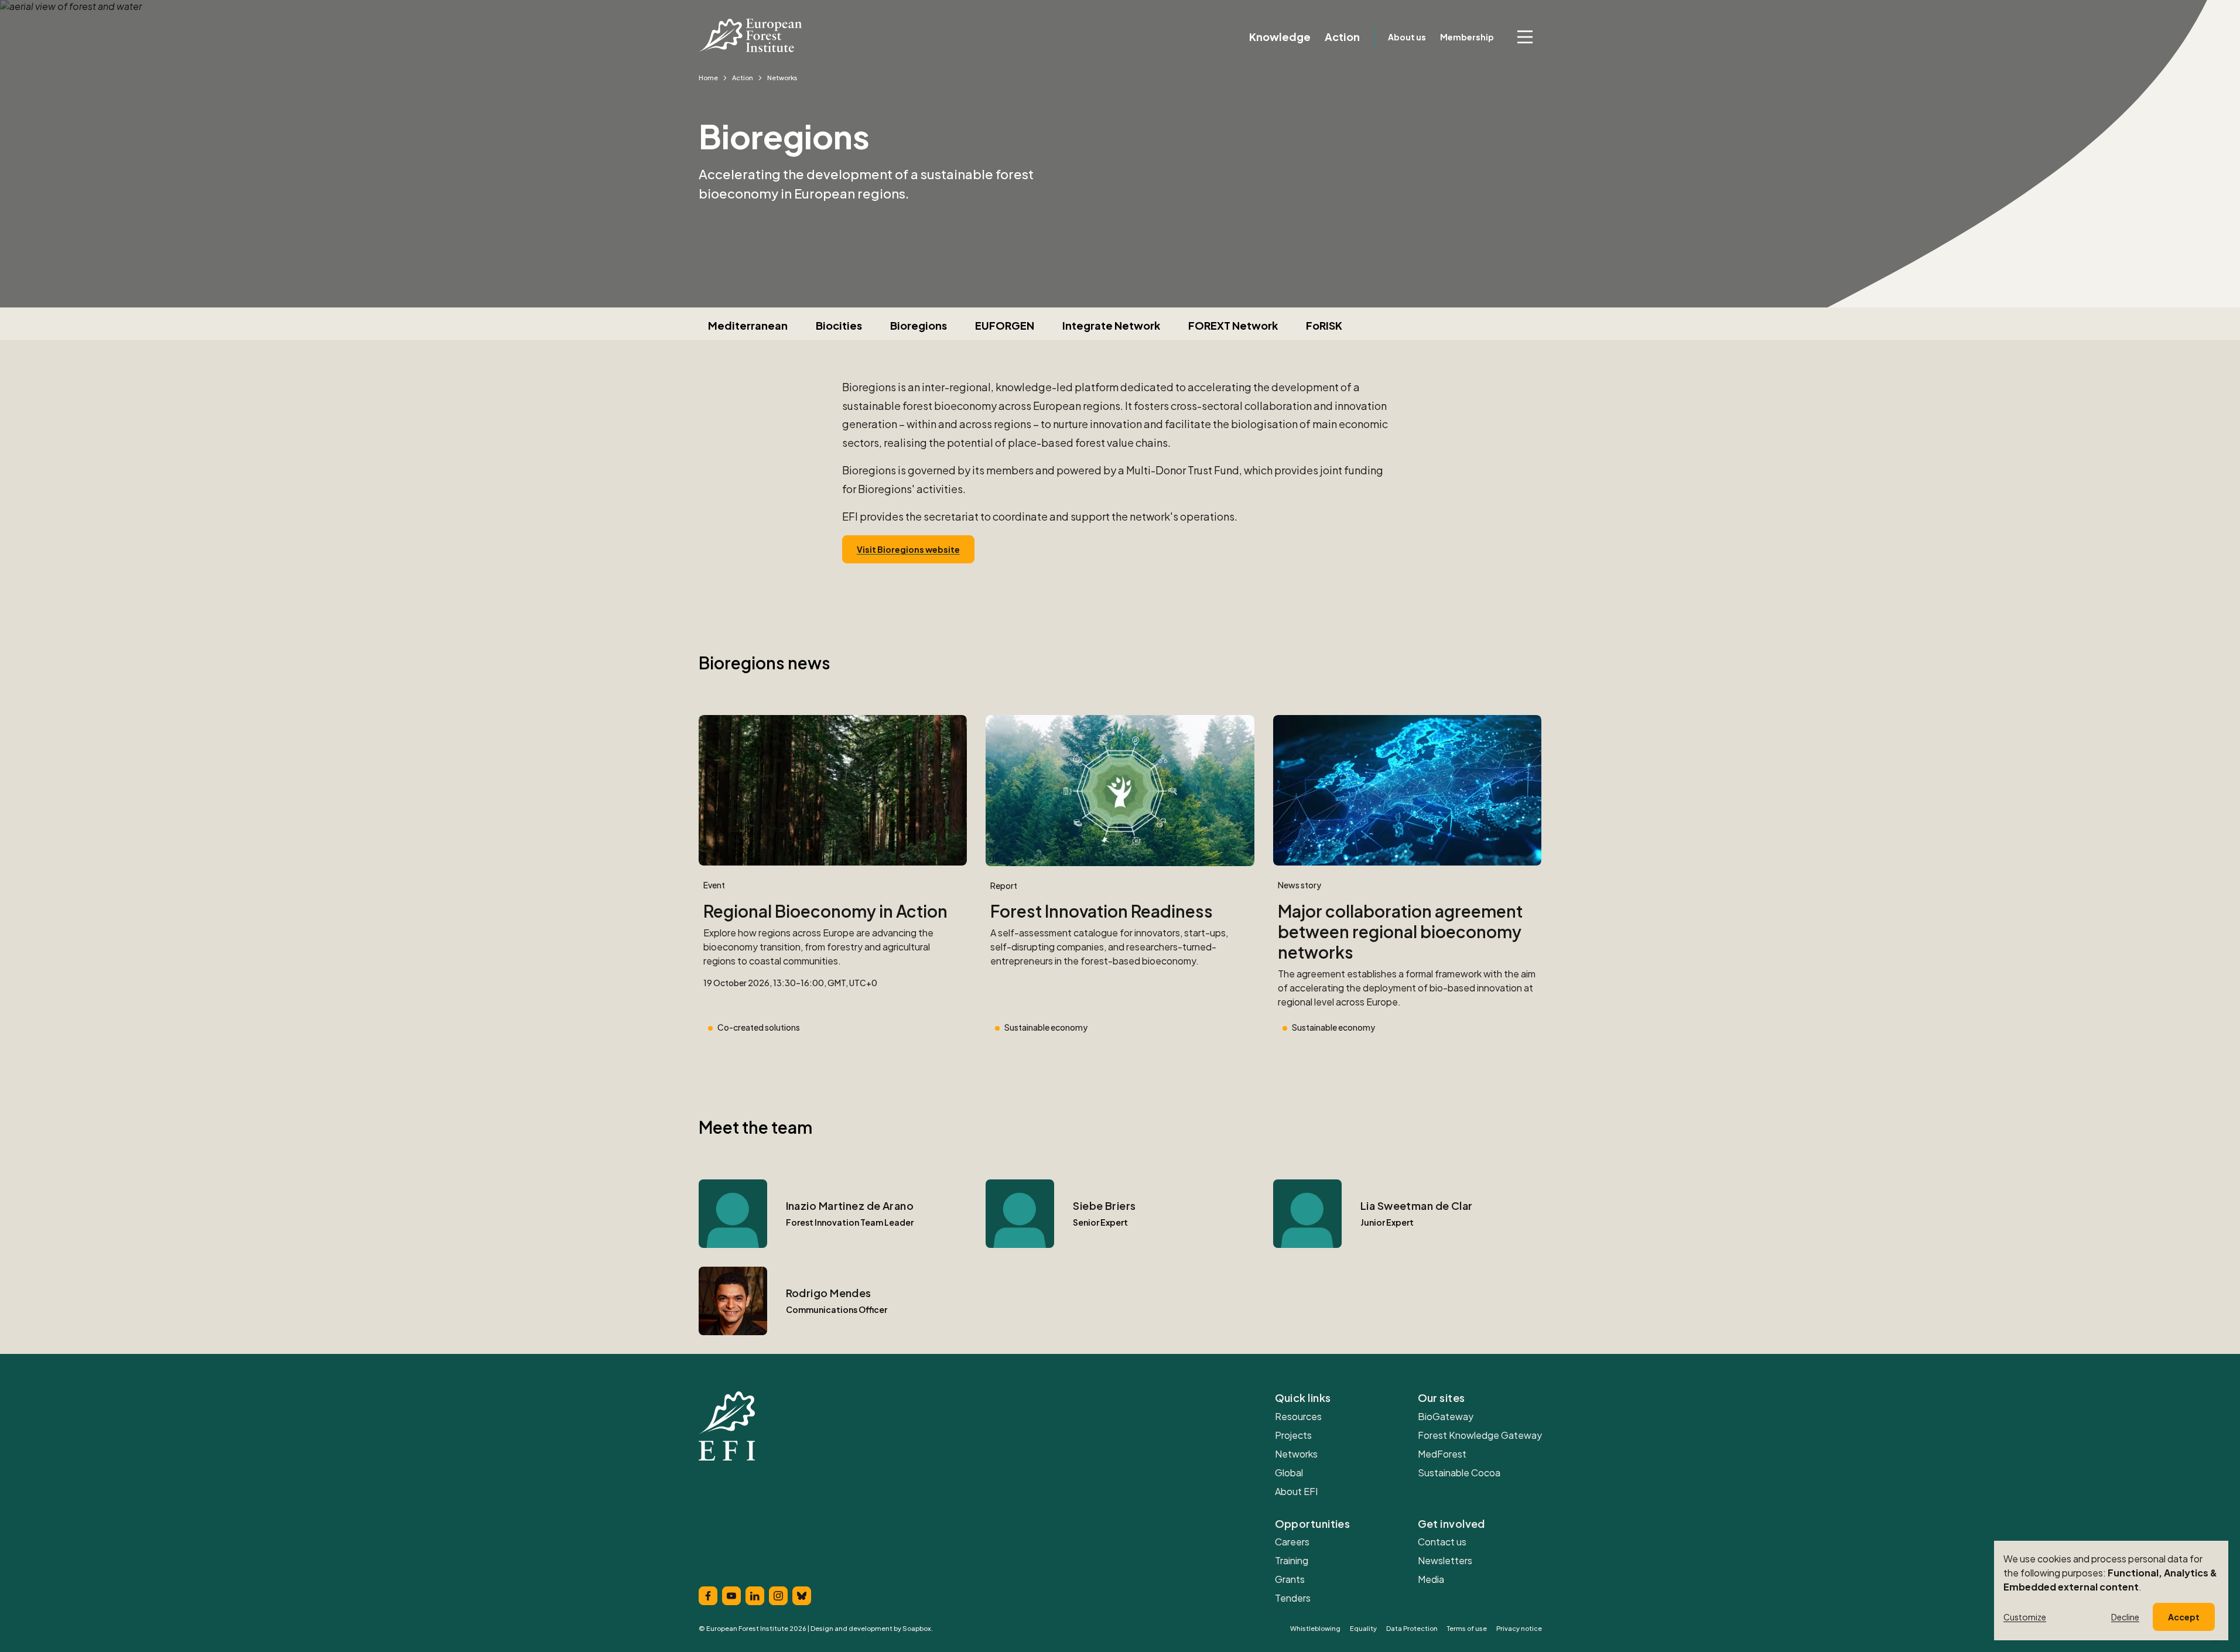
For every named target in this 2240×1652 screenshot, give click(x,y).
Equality (1363, 1628)
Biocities (839, 325)
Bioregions (919, 325)
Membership (1467, 37)
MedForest (1442, 1454)
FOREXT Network (1233, 325)
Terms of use (1467, 1628)
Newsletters (1445, 1560)
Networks (1296, 1454)
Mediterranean (748, 325)
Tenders (1293, 1598)
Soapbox (917, 1628)
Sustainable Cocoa (1459, 1473)
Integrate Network (1111, 325)
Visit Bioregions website (908, 549)
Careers (1292, 1542)
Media (1431, 1579)
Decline (2125, 1617)
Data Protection (1412, 1628)
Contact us (1442, 1542)
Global (1289, 1473)
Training (1292, 1560)
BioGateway (1446, 1416)
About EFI (1296, 1491)
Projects (1293, 1435)
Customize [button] (2025, 1617)
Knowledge (1280, 37)
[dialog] (2111, 1591)
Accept (2184, 1617)
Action (1342, 37)
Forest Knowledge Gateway (1480, 1435)
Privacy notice (1519, 1628)
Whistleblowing (1315, 1628)
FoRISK (1324, 325)
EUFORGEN (1005, 325)
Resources (1298, 1416)
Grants (1290, 1579)
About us (1407, 37)
